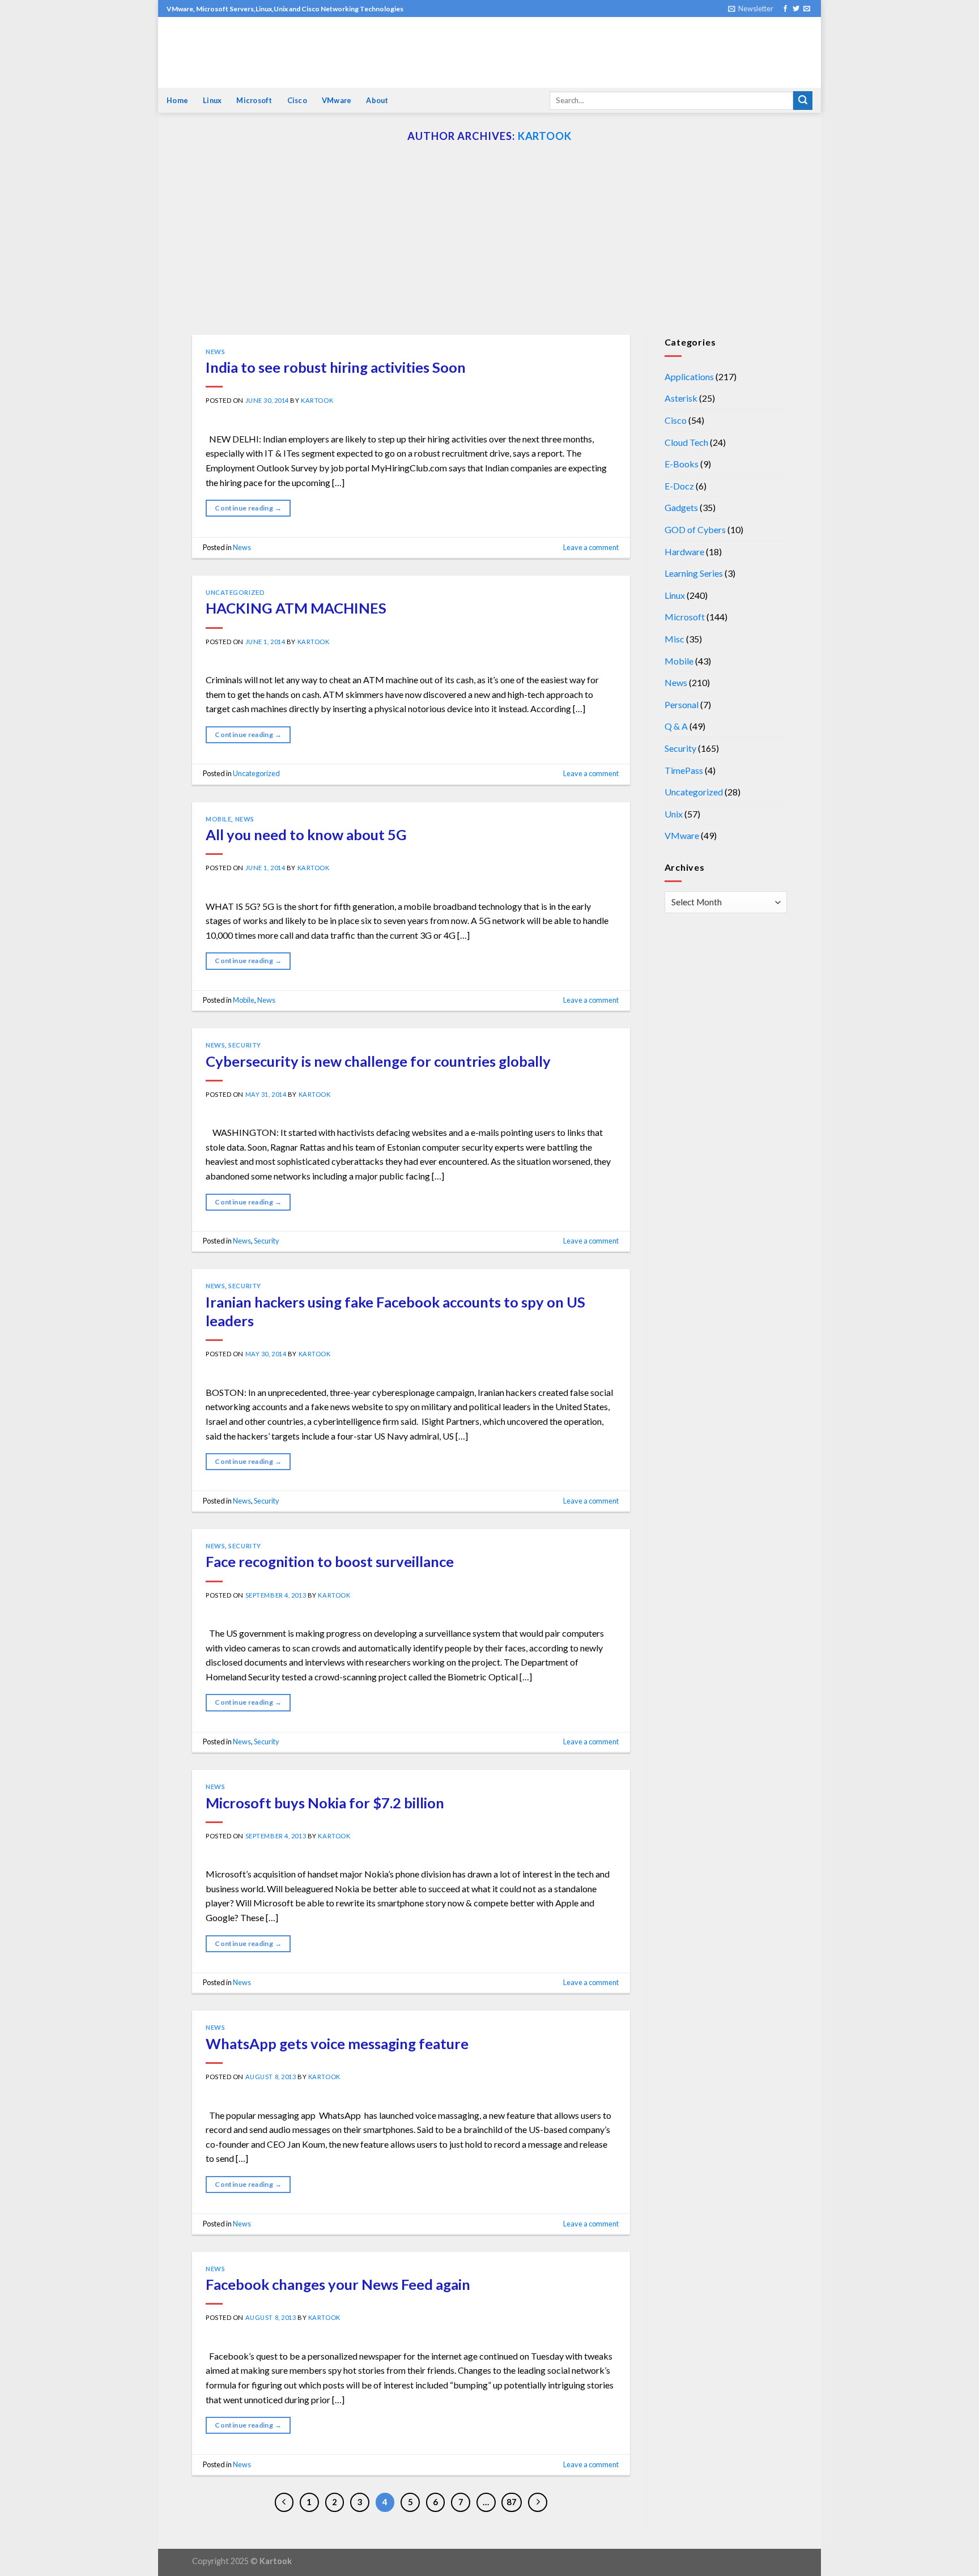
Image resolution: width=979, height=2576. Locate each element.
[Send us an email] (807, 9)
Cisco (297, 100)
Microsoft (254, 100)
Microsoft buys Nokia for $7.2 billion (325, 1803)
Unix (674, 814)
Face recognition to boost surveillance (330, 1561)
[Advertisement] (489, 250)
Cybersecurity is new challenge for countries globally (378, 1061)
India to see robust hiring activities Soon (336, 367)
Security (244, 1045)
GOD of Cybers (695, 529)
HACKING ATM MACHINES (296, 608)
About (377, 100)
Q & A (676, 726)
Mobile (218, 819)
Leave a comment (591, 547)
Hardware (684, 552)
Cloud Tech (686, 442)
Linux (212, 100)
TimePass (684, 770)
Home (177, 100)
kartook (545, 136)
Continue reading (248, 508)
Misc (674, 639)
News (215, 352)
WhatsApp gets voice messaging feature (337, 2043)
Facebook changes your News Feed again (338, 2284)
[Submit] (803, 101)
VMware (337, 100)
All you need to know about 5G (306, 834)
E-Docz (679, 486)
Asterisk (681, 398)
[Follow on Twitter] (796, 9)
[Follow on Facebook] (785, 9)
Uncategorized (235, 592)
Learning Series (694, 573)
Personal (682, 704)
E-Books (682, 464)
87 (512, 2502)
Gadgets (681, 507)
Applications (689, 376)
